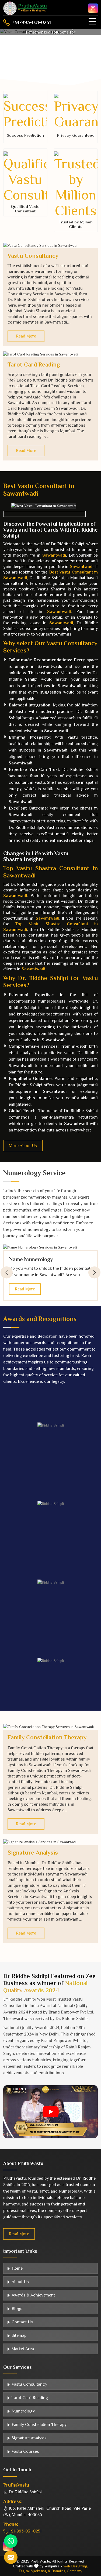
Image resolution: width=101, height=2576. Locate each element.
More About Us (23, 1146)
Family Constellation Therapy (47, 1737)
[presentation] (7, 1273)
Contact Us (22, 2322)
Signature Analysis (33, 1853)
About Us (20, 2282)
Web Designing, (76, 2566)
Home (17, 2268)
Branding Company (67, 2571)
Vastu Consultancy (33, 256)
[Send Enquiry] (11, 2557)
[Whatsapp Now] (11, 2541)
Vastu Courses (25, 2451)
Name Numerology (31, 1259)
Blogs (16, 2309)
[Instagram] (93, 8)
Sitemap (18, 2335)
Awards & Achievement (33, 2295)
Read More (26, 336)
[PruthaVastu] (25, 8)
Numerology (23, 2411)
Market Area (22, 2349)
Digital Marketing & (35, 2571)
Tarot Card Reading (34, 365)
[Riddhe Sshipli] (50, 1425)
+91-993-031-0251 (31, 22)
